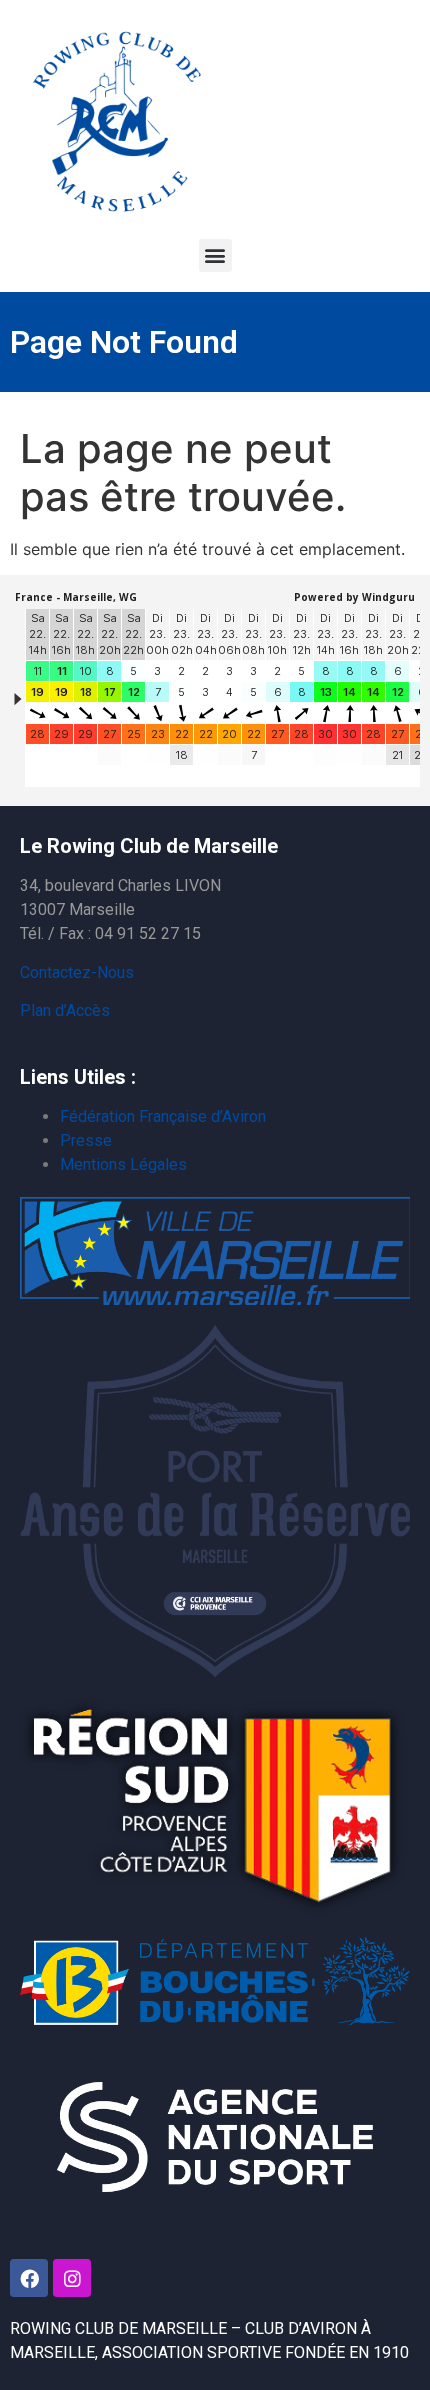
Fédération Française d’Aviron (163, 1116)
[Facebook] (29, 2278)
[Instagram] (72, 2278)
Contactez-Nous (77, 972)
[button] (215, 255)
